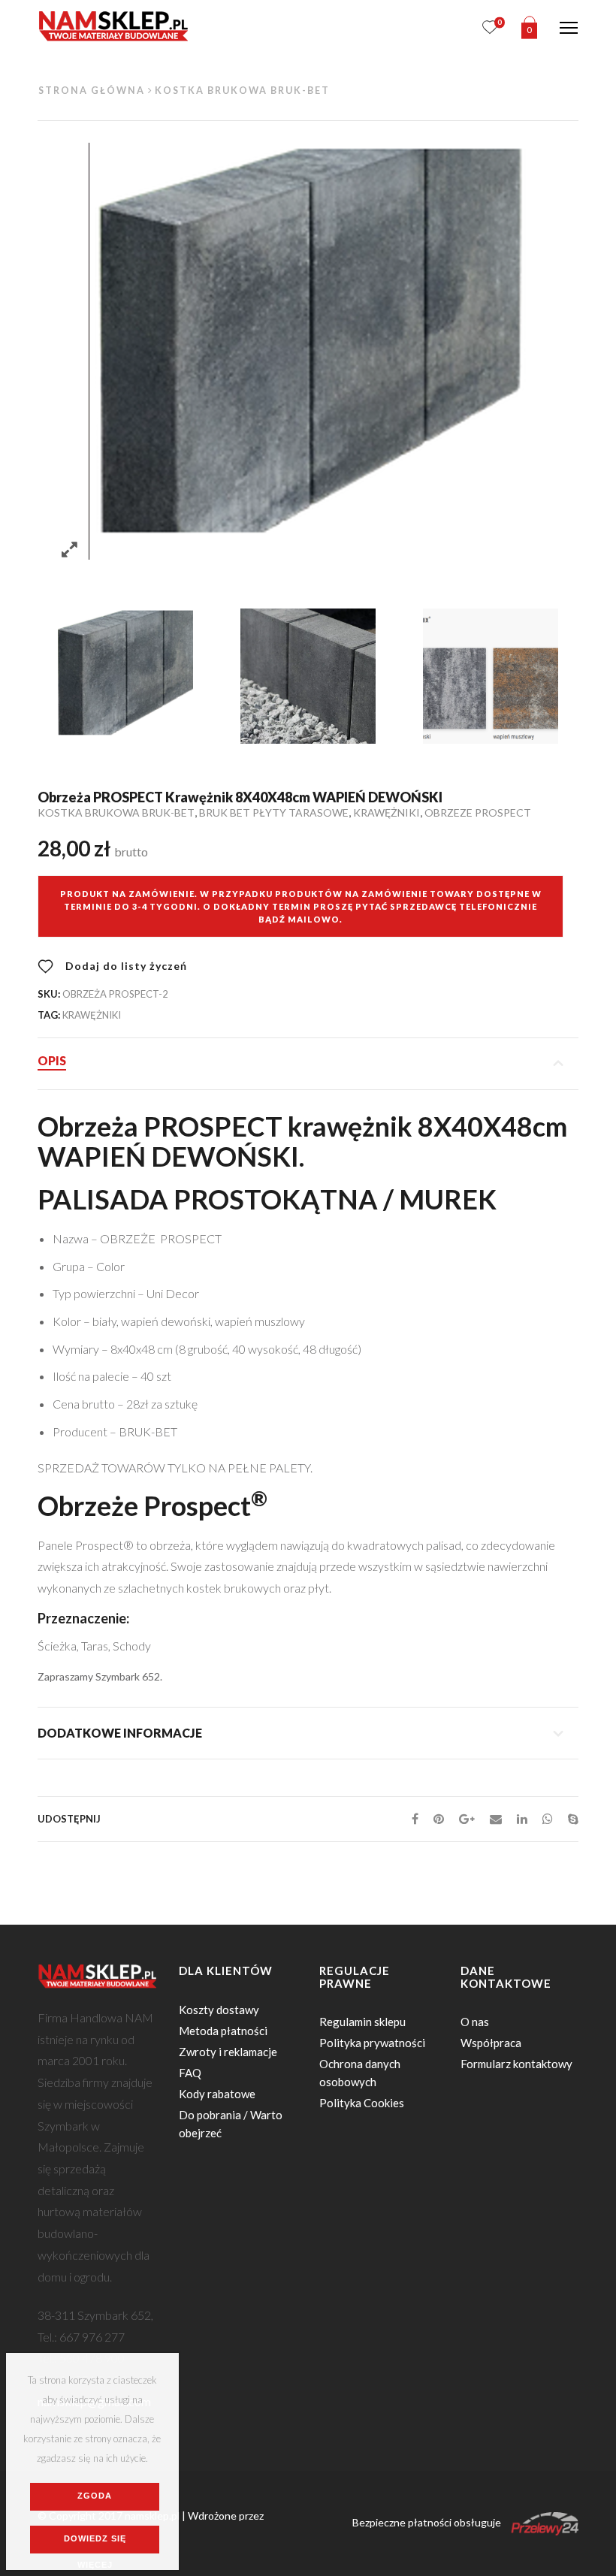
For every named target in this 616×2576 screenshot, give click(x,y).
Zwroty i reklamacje (228, 2052)
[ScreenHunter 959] (490, 676)
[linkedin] (522, 1818)
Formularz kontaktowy (516, 2064)
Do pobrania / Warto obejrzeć (231, 2124)
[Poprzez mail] (496, 1818)
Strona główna (92, 91)
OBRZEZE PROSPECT (478, 812)
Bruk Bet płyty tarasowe (274, 812)
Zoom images (69, 550)
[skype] (569, 1818)
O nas (475, 2022)
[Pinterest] (439, 1818)
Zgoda (95, 2496)
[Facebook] (415, 1818)
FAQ (190, 2073)
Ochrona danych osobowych (360, 2073)
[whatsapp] (548, 1818)
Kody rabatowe (217, 2094)
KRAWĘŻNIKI (387, 812)
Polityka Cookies (362, 2103)
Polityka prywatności (372, 2043)
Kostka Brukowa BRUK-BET (242, 91)
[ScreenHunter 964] (125, 676)
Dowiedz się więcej (95, 2544)
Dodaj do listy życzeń (125, 966)
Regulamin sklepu (362, 2022)
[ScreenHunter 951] (308, 676)
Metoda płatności (223, 2031)
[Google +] (467, 1818)
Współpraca (491, 2043)
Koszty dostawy (219, 2010)
